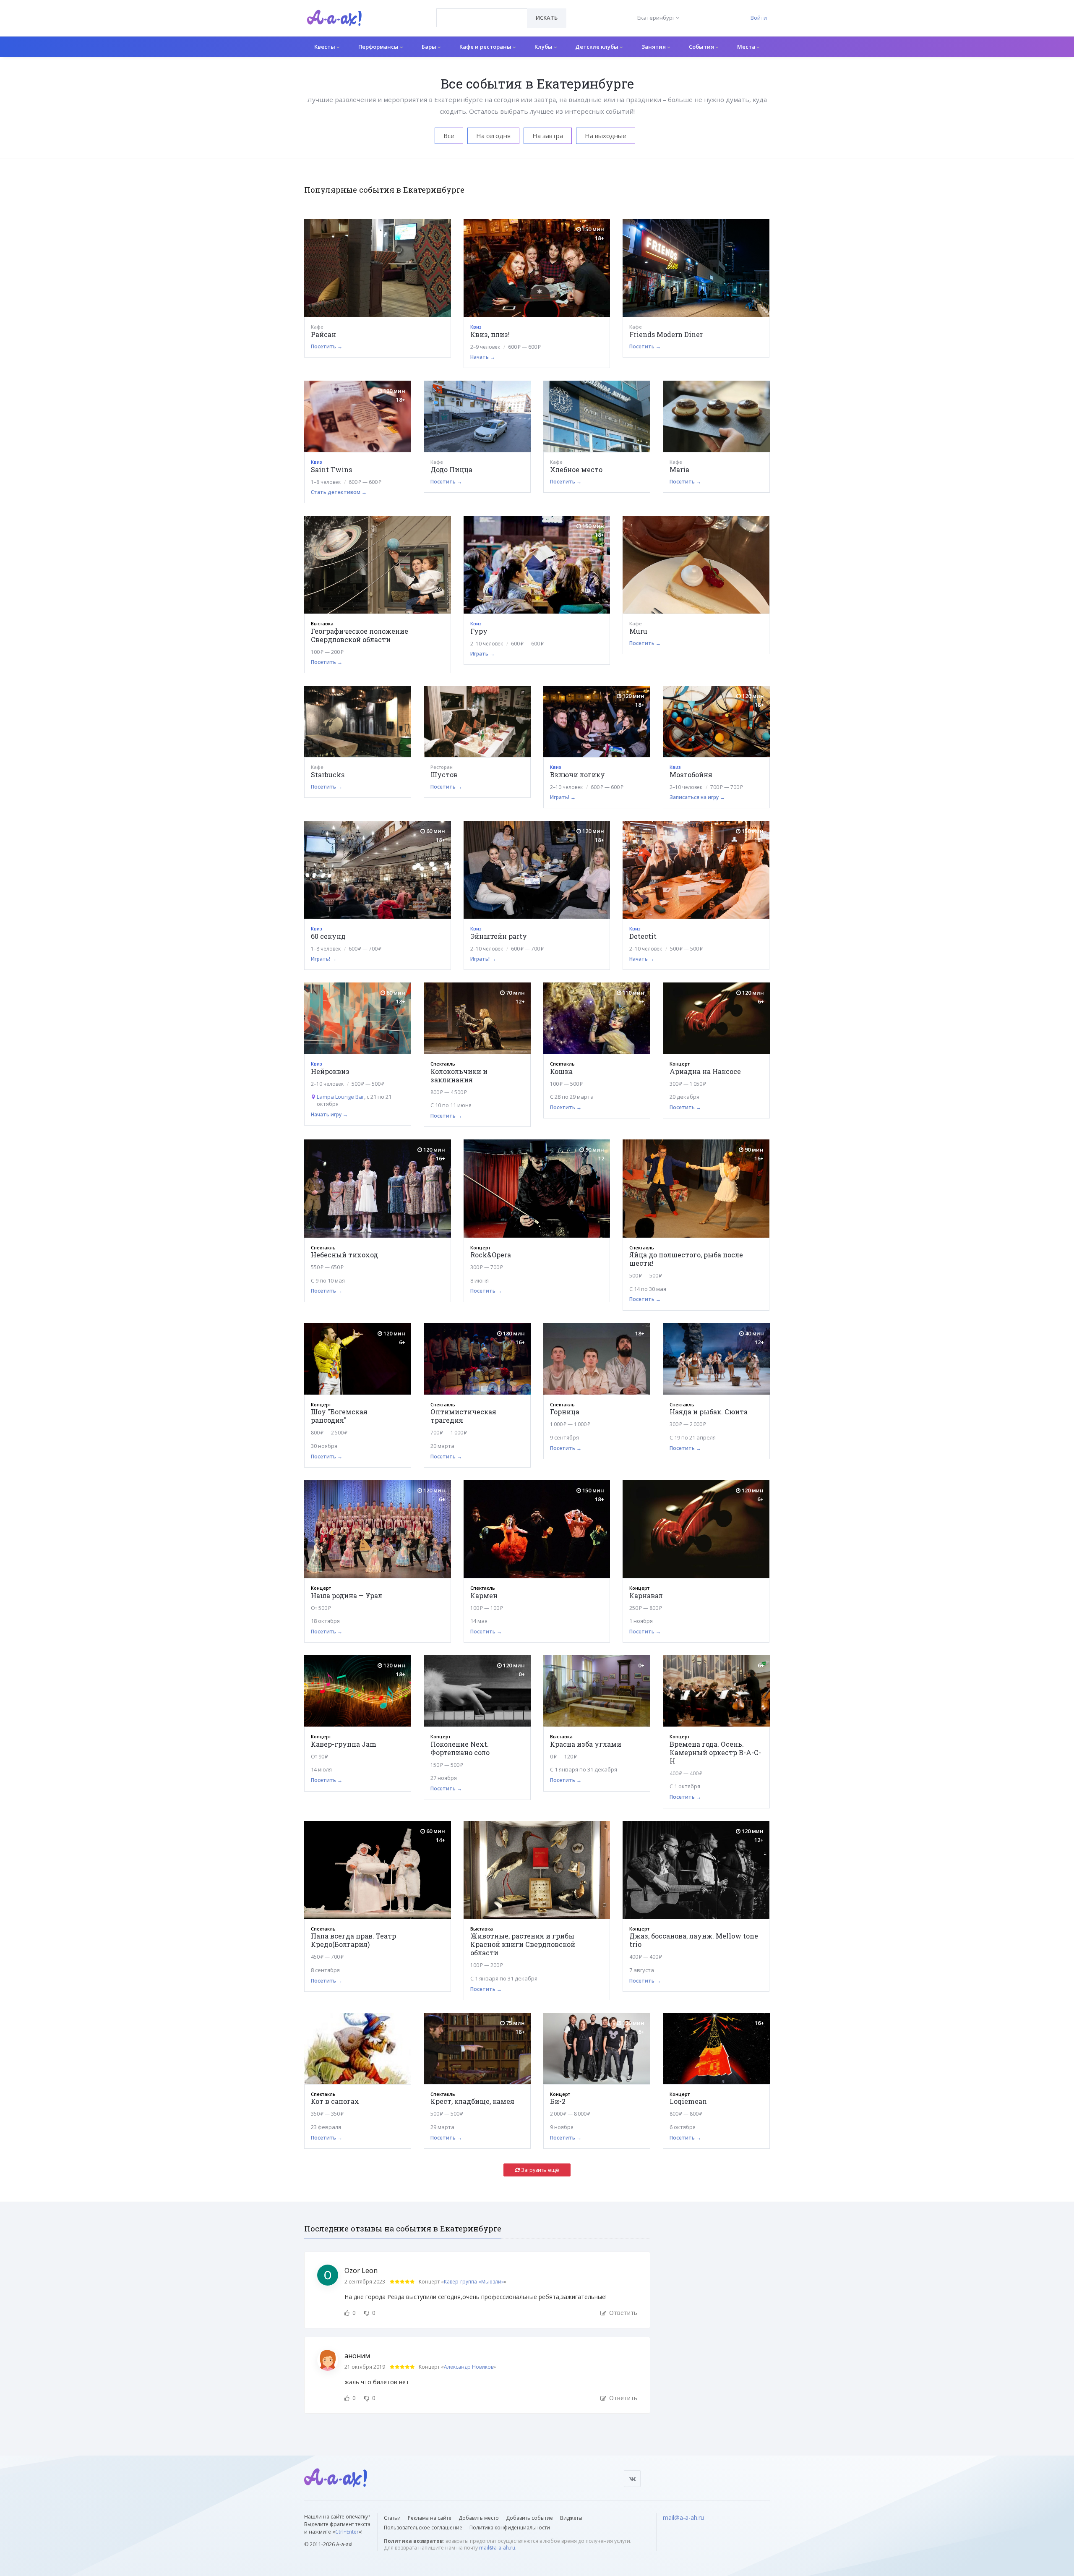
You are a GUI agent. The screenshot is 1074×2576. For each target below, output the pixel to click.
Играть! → (563, 797)
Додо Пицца (451, 469)
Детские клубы (597, 47)
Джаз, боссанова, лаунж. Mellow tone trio (694, 1940)
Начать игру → (329, 1114)
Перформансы (379, 47)
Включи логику (577, 775)
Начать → (483, 357)
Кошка (561, 1071)
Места (747, 47)
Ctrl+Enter (347, 2532)
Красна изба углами (586, 1744)
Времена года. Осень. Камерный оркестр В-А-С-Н (715, 1752)
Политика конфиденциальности (510, 2528)
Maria (679, 469)
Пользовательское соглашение (423, 2528)
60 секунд (328, 936)
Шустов (444, 775)
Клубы (544, 47)
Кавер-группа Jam (344, 1744)
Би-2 (558, 2101)
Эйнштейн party (499, 936)
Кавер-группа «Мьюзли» (474, 2282)
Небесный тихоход (344, 1255)
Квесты (325, 47)
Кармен (484, 1595)
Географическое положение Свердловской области (360, 635)
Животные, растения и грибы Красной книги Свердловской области (523, 1944)
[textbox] (482, 12)
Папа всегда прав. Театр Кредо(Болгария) (353, 1940)
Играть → (482, 654)
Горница (565, 1412)
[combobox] (482, 18)
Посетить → (327, 346)
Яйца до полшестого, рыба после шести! (686, 1259)
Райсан (323, 334)
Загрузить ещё (540, 2170)
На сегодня (493, 136)
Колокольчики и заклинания (459, 1075)
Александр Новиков (469, 2367)
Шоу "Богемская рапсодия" (339, 1416)
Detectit (643, 936)
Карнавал (646, 1595)
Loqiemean (688, 2101)
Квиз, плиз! (490, 334)
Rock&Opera (491, 1255)
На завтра (548, 136)
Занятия (654, 47)
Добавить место (479, 2518)
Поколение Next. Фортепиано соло (460, 1748)
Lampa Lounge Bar (340, 1097)
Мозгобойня (691, 775)
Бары (430, 47)
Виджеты (571, 2518)
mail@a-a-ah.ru (497, 2548)
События (702, 47)
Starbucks (328, 775)
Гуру (479, 631)
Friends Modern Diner (666, 334)
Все (449, 136)
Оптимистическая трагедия (463, 1416)
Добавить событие (529, 2518)
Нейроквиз (330, 1071)
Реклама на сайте (430, 2518)
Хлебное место (576, 469)
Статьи (392, 2518)
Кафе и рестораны (486, 47)
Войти (759, 18)
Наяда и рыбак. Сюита (709, 1412)
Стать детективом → (339, 492)
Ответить (622, 2313)
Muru (638, 631)
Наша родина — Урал (347, 1595)
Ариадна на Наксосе (705, 1071)
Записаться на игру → (697, 797)
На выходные (606, 136)
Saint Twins (331, 469)
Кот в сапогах (335, 2101)
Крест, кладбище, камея (472, 2101)
